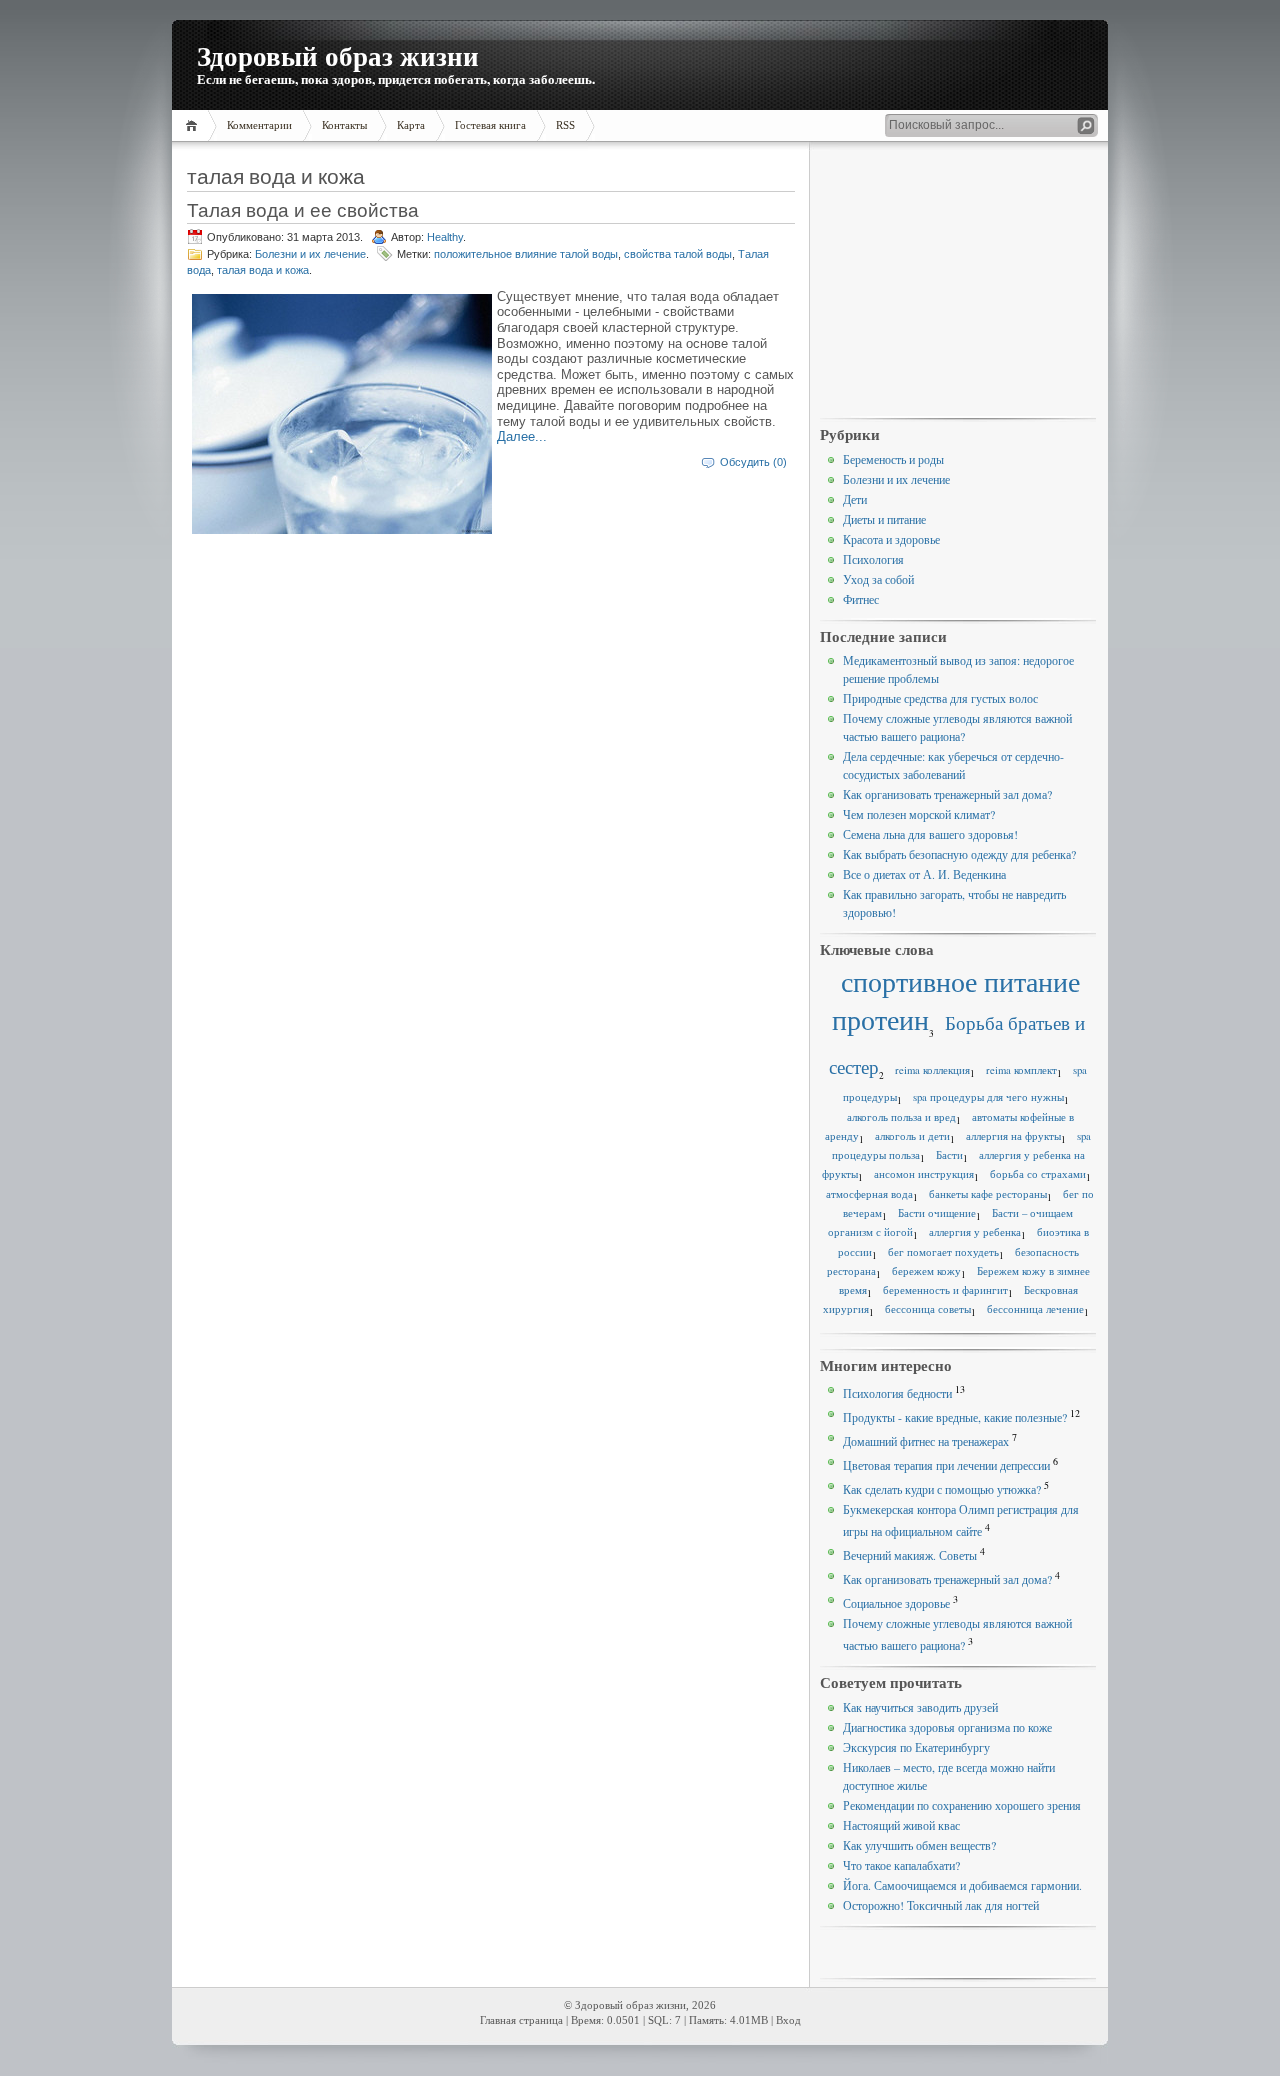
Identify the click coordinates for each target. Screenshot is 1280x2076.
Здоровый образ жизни (338, 55)
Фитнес (861, 599)
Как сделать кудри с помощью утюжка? (942, 1489)
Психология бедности (897, 1393)
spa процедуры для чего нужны (988, 1097)
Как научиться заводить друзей (920, 1707)
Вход (788, 2020)
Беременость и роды (893, 459)
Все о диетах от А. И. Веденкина (924, 874)
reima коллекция (932, 1070)
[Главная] (194, 125)
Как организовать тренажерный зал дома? (947, 794)
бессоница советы (928, 1309)
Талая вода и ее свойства (303, 209)
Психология (873, 559)
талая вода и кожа (263, 270)
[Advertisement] (958, 281)
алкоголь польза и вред (901, 1117)
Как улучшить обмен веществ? (919, 1845)
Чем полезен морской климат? (919, 814)
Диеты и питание (884, 519)
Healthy (445, 237)
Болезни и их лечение (310, 254)
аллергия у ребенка (975, 1232)
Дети (855, 499)
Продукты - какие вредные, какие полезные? (955, 1417)
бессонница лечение (1035, 1309)
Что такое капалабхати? (901, 1865)
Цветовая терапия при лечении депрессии (946, 1465)
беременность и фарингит (945, 1290)
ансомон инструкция (924, 1174)
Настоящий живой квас (901, 1825)
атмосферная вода (869, 1194)
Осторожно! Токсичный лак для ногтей (941, 1905)
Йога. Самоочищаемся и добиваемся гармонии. (962, 1885)
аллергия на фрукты (1013, 1136)
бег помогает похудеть (943, 1252)
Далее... (522, 436)
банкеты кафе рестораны (988, 1194)
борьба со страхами (1038, 1174)
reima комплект (1021, 1070)
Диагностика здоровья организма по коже (947, 1727)
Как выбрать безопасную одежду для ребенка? (959, 854)
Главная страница (521, 2020)
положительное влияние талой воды (526, 254)
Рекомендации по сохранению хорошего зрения (962, 1805)
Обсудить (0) (753, 462)
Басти (949, 1155)
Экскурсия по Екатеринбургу (916, 1747)
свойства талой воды (678, 254)
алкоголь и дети (912, 1136)
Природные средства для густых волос (940, 698)
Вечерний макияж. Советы (910, 1555)
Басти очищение (937, 1213)
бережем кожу (926, 1271)
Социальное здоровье (896, 1603)
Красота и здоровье (891, 539)
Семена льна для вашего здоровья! (930, 834)
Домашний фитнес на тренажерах (926, 1441)
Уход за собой (878, 579)
